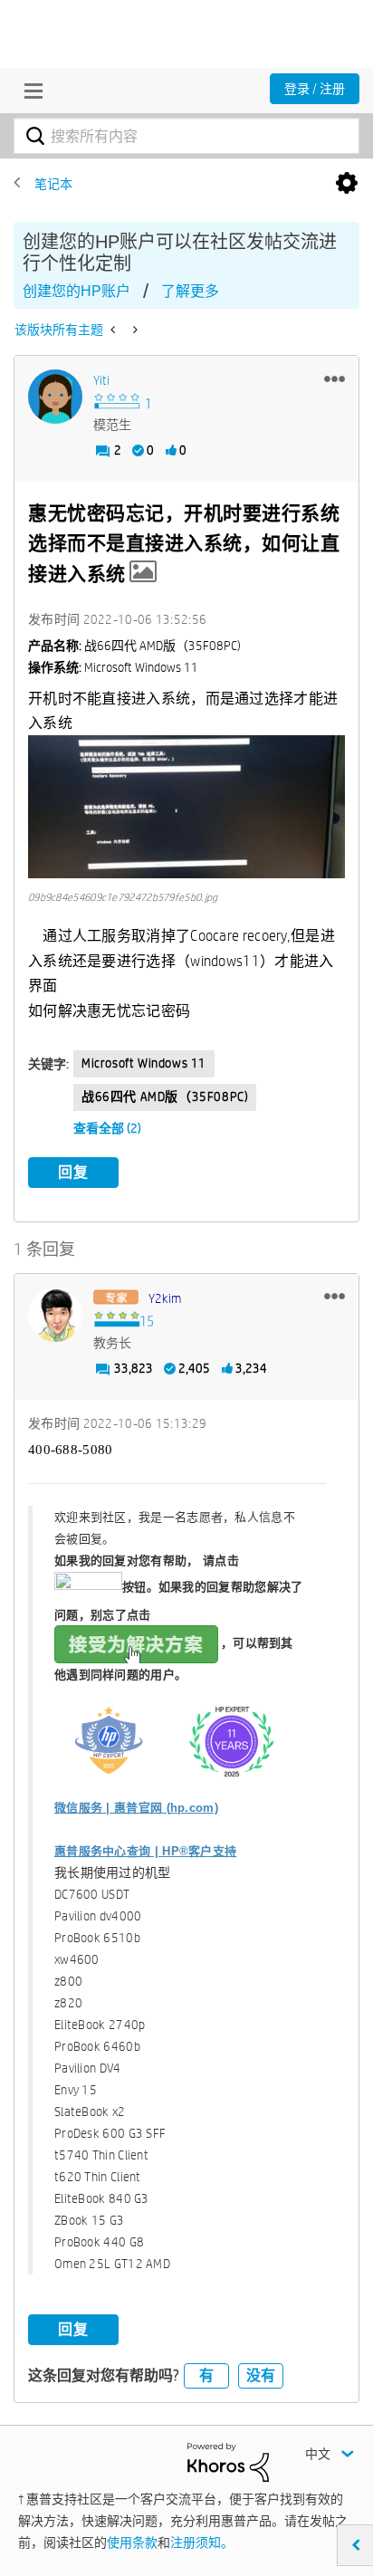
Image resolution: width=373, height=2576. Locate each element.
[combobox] (186, 136)
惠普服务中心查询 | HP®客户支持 (145, 1851)
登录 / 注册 (315, 89)
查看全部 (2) (107, 1128)
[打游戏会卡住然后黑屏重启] (115, 330)
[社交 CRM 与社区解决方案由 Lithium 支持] (228, 2461)
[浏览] (29, 91)
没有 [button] (261, 2375)
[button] (335, 378)
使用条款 (132, 2542)
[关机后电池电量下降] (134, 330)
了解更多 (190, 291)
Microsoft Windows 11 (144, 1063)
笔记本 (53, 184)
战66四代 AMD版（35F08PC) (165, 1096)
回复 (73, 1172)
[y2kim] (55, 1315)
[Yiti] (55, 397)
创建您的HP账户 (77, 291)
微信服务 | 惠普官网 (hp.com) (136, 1808)
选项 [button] (347, 184)
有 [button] (206, 2375)
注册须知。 (202, 2542)
